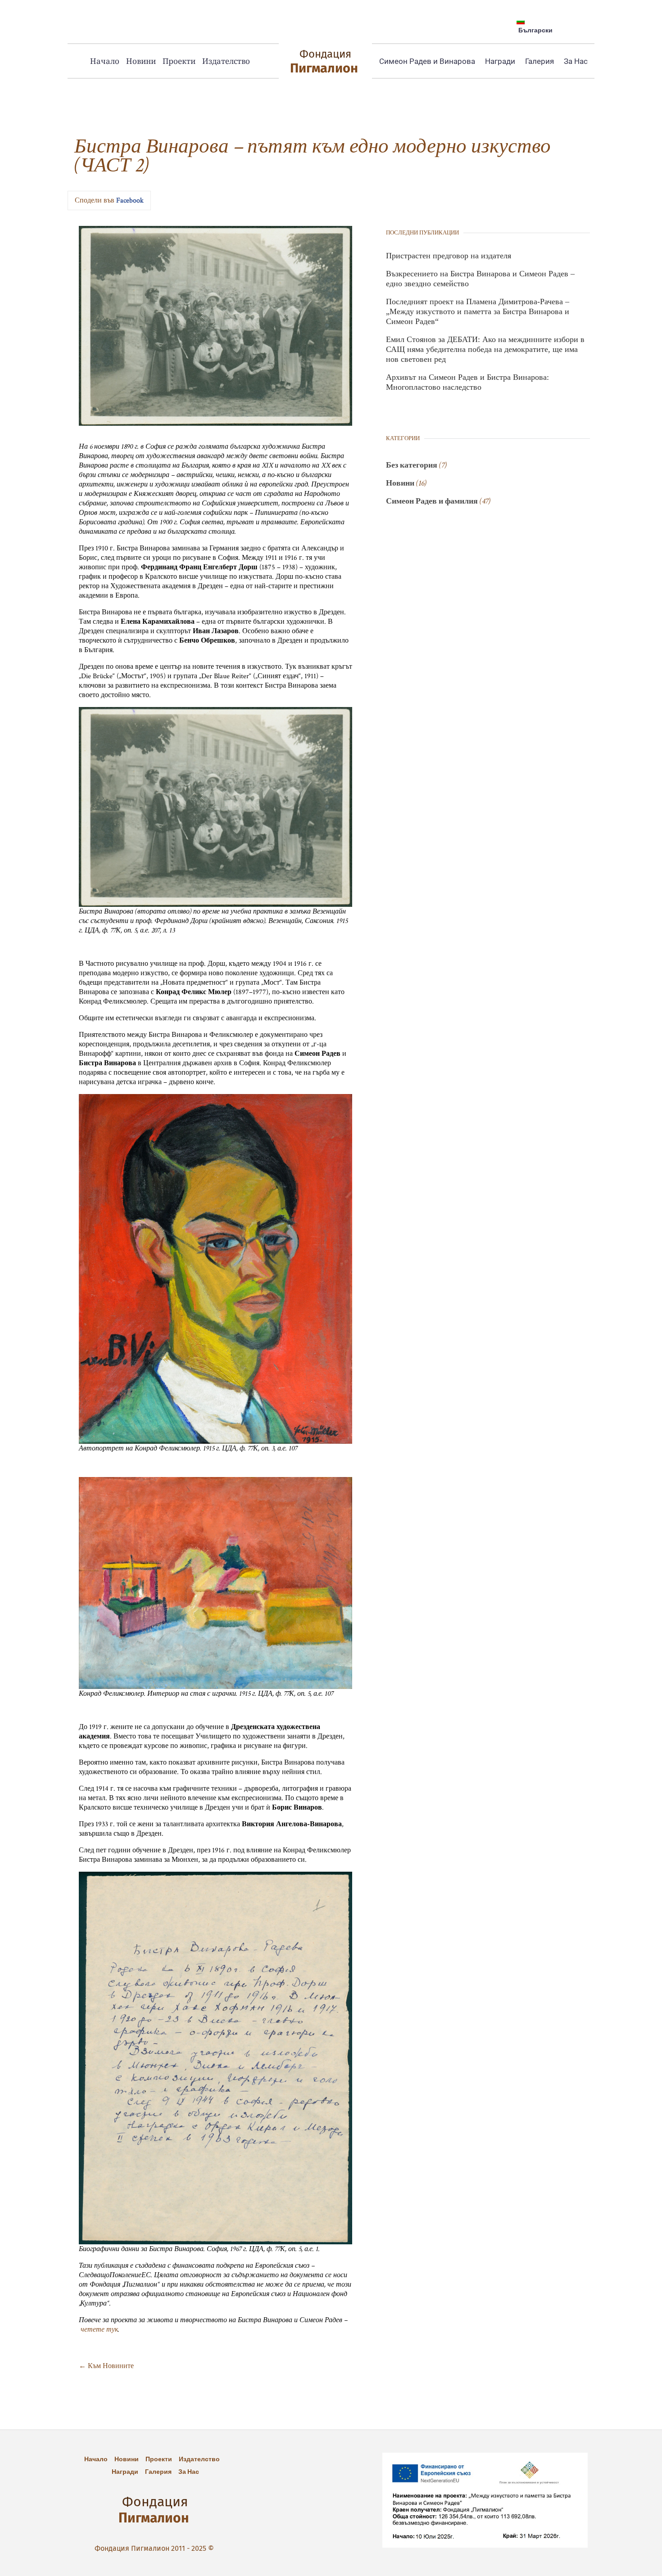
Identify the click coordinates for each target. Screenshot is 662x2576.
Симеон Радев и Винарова (427, 61)
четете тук (99, 2330)
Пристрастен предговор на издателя (449, 256)
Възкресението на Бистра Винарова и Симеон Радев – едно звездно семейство (480, 279)
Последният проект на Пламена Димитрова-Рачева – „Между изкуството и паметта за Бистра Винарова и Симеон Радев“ (478, 311)
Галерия (540, 61)
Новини (141, 61)
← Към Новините (106, 2366)
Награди (500, 61)
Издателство (226, 61)
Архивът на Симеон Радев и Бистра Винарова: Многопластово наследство (467, 382)
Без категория (412, 465)
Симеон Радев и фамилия (432, 501)
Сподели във (109, 200)
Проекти (179, 61)
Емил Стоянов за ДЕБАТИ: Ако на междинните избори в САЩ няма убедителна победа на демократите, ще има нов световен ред (485, 349)
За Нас (576, 61)
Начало (105, 61)
